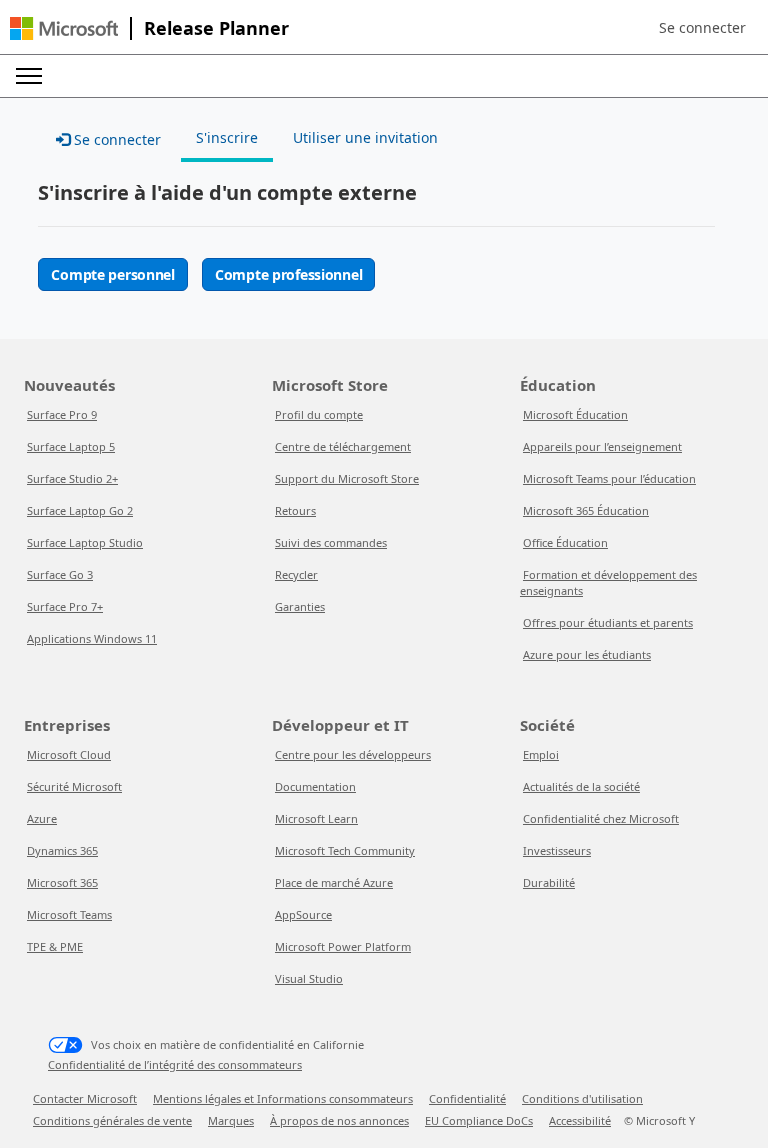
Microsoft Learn (316, 818)
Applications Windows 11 (92, 638)
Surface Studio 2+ (72, 478)
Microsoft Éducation (575, 414)
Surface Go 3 (60, 574)
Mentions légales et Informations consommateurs (283, 1098)
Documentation (315, 786)
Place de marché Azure (334, 882)
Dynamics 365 (62, 850)
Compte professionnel (288, 274)
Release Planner (216, 28)
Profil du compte (319, 414)
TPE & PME (55, 946)
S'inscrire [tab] (227, 137)
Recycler (296, 574)
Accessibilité (580, 1120)
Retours (295, 510)
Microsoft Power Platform (343, 946)
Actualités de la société (581, 786)
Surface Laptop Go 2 (80, 510)
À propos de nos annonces (339, 1120)
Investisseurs (557, 850)
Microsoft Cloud (69, 754)
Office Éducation (565, 542)
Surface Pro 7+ (65, 606)
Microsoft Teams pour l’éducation (609, 478)
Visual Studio (309, 978)
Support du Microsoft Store (347, 478)
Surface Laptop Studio (85, 542)
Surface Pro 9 (62, 414)
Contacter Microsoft (85, 1098)
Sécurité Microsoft (74, 786)
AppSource (303, 914)
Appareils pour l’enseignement (602, 446)
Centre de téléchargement (343, 446)
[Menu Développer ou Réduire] (29, 76)
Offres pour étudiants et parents (608, 622)
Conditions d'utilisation (582, 1098)
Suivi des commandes (331, 542)
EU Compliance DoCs (479, 1120)
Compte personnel (113, 274)
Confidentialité (467, 1098)
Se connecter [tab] (115, 139)
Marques (231, 1120)
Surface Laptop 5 (71, 446)
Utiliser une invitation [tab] (365, 137)
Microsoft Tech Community (345, 850)
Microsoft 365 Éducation (586, 510)
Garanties (300, 606)
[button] (702, 28)
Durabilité (549, 882)
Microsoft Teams (69, 914)
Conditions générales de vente (112, 1120)
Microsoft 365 (62, 882)
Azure (42, 818)
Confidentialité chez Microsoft (601, 818)
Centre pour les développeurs (353, 754)
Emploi (541, 754)
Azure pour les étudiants (587, 654)
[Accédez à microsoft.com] (64, 28)
